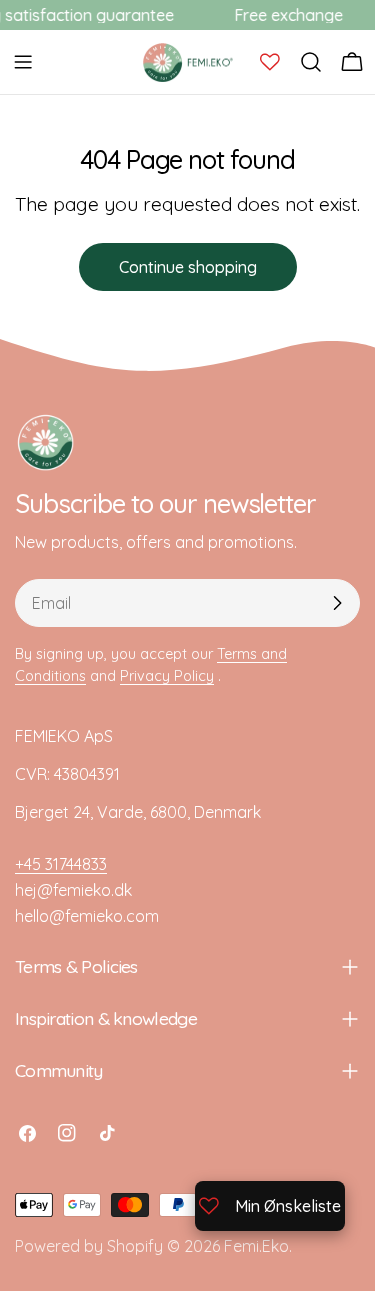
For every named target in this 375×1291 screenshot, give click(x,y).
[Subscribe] (337, 603)
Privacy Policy (167, 676)
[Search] (311, 62)
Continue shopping (188, 267)
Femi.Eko (256, 1246)
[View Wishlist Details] (270, 62)
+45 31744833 (61, 864)
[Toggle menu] (23, 62)
